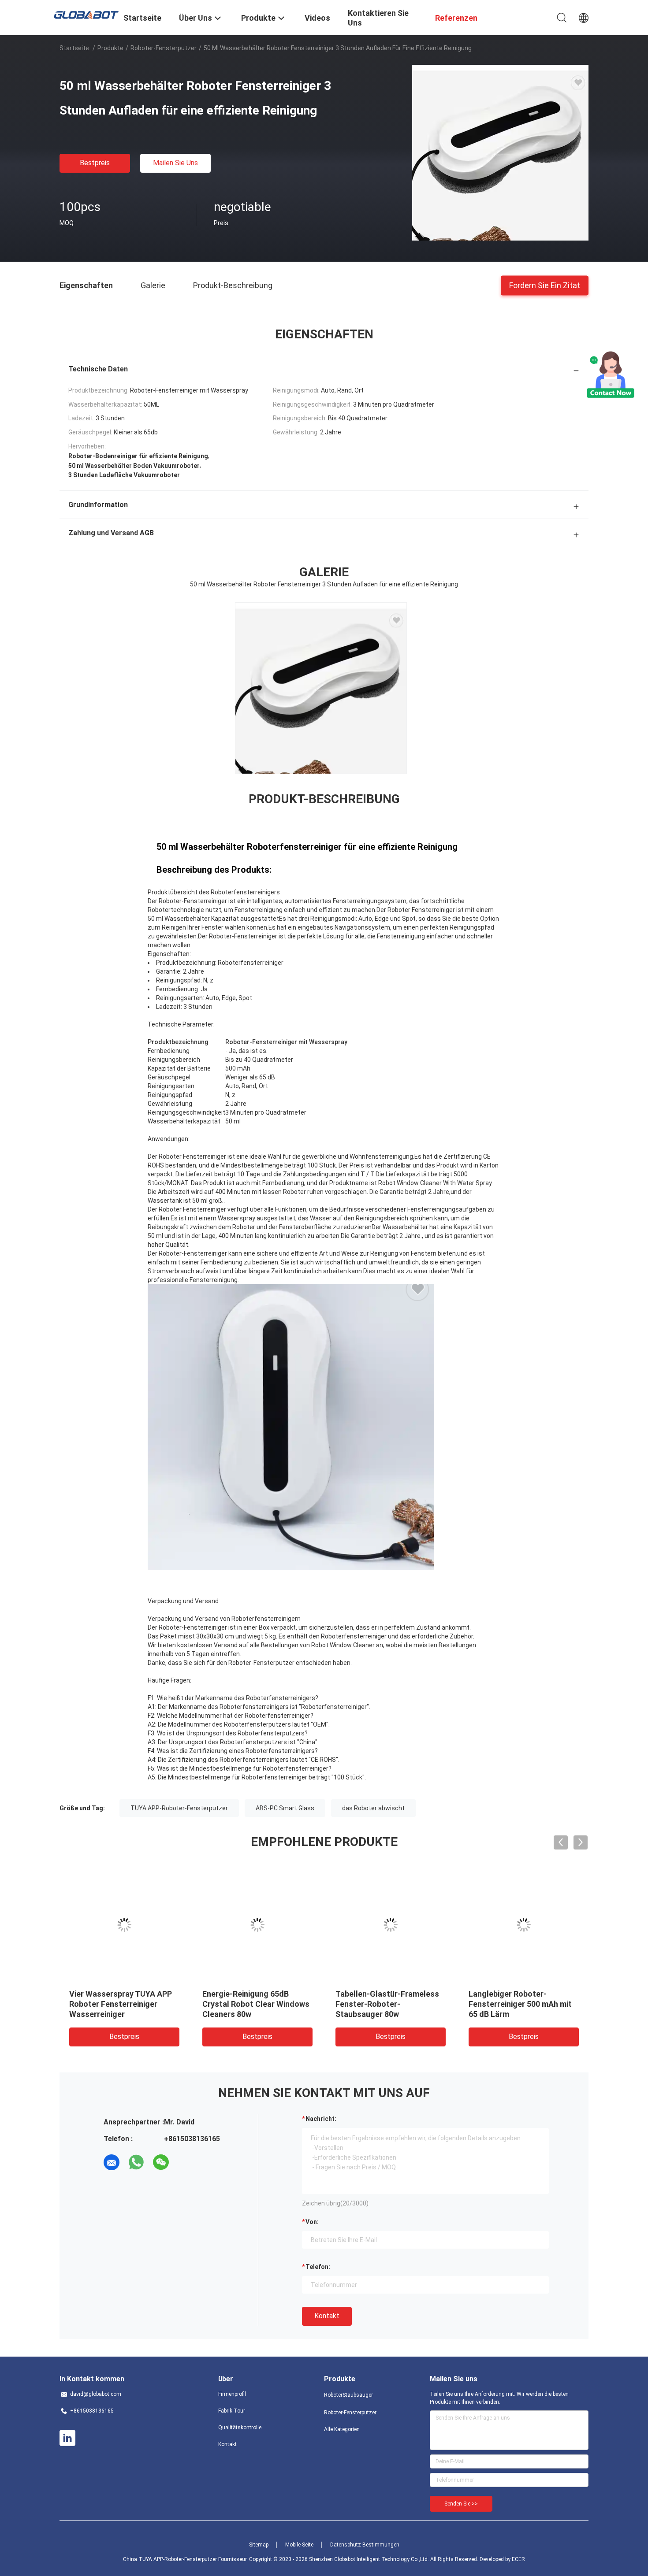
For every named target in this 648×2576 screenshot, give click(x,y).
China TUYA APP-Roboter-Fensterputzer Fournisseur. (186, 2559)
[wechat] (161, 2162)
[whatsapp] (136, 2162)
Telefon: (318, 2267)
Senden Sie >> (461, 2504)
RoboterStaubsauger (348, 2395)
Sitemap (259, 2545)
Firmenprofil (232, 2394)
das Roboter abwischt (373, 1808)
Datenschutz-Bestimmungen (365, 2545)
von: (312, 2222)
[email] (112, 2162)
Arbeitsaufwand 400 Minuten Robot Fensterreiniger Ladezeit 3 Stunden (521, 2004)
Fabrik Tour (232, 2411)
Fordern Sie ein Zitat (545, 285)
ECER (518, 2559)
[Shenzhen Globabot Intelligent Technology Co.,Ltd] (86, 14)
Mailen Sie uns (175, 163)
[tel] (186, 2162)
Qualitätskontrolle (240, 2428)
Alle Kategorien (342, 2429)
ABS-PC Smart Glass (285, 1808)
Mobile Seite (299, 2545)
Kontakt (327, 2316)
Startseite (74, 48)
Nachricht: (321, 2119)
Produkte (110, 48)
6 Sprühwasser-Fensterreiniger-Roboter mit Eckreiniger (387, 2004)
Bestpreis (95, 163)
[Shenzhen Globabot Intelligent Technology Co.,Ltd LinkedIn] (67, 2438)
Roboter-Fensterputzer (164, 48)
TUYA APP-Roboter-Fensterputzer (179, 1808)
